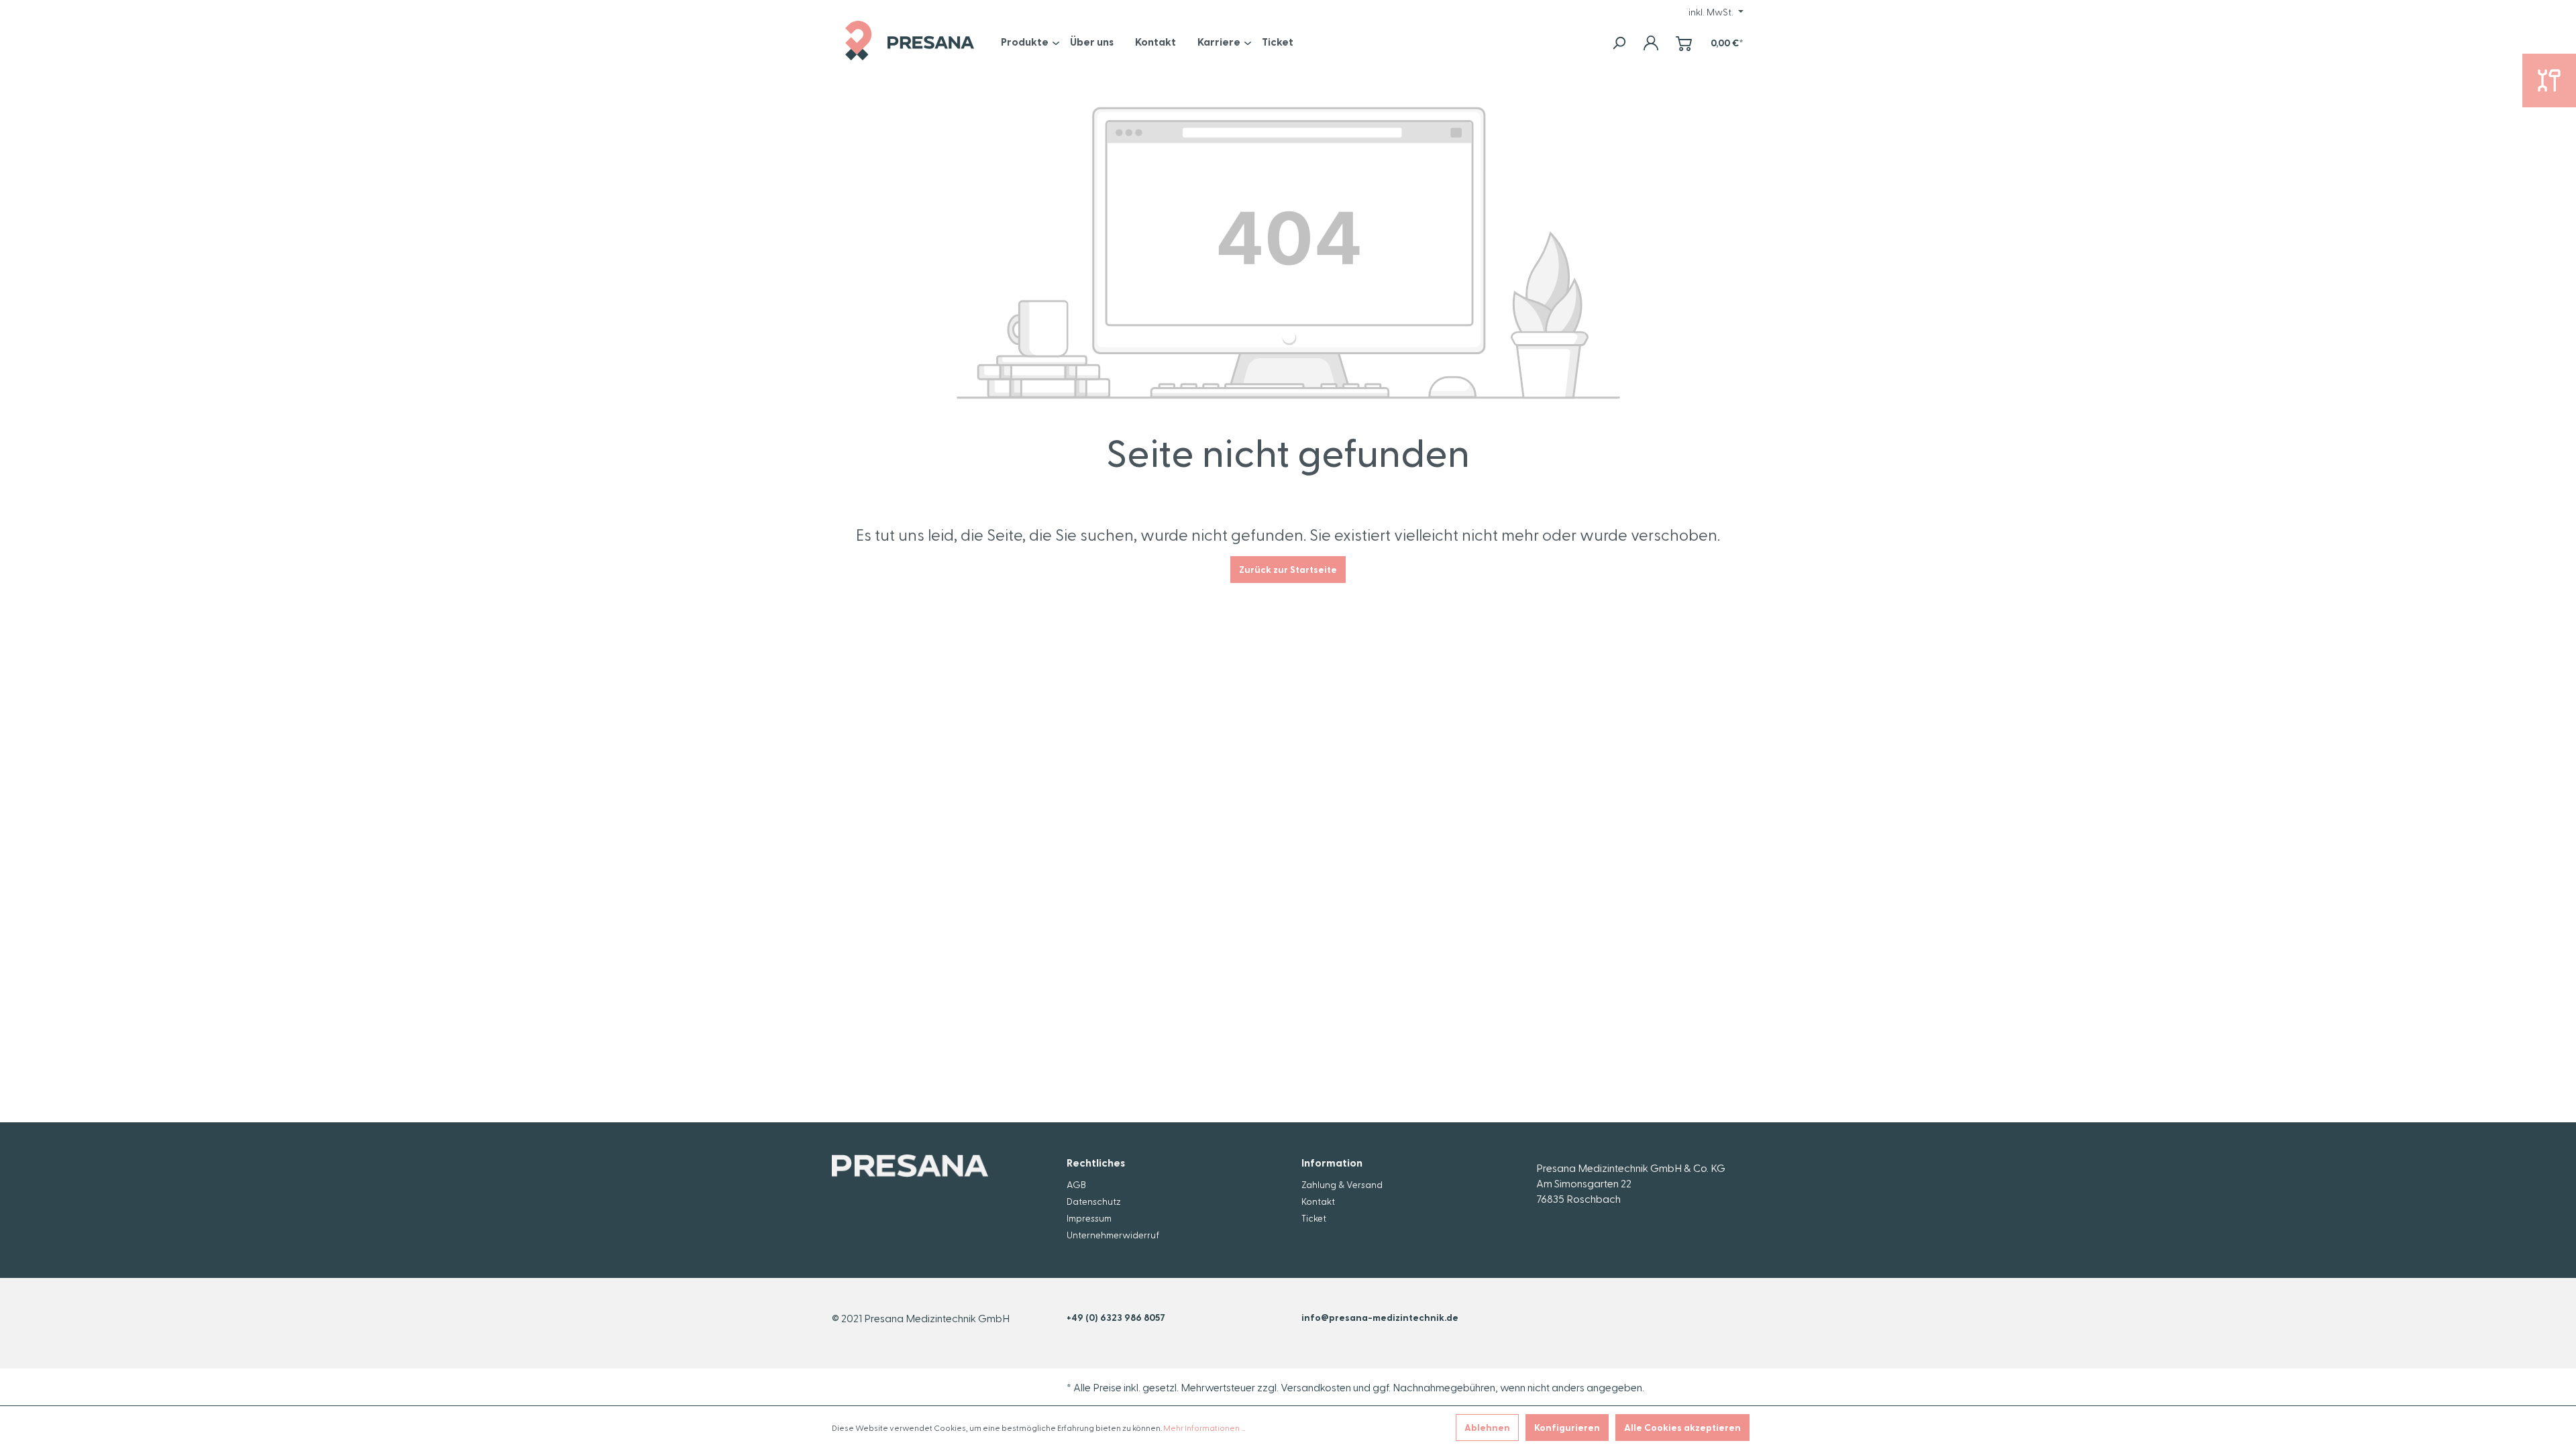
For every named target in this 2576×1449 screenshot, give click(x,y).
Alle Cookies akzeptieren (1682, 1427)
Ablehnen (1487, 1427)
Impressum (1089, 1218)
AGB (1076, 1184)
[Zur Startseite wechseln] (910, 41)
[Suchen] (1619, 43)
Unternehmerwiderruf (1113, 1235)
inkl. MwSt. (1712, 12)
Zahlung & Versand (1342, 1184)
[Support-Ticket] (2549, 80)
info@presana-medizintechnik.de (1380, 1317)
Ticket (1314, 1218)
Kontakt (1318, 1201)
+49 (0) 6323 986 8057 (1116, 1317)
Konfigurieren (1567, 1427)
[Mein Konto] (1651, 43)
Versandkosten (1316, 1387)
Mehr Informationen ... (1204, 1428)
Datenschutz (1094, 1201)
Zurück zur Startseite (1288, 569)
